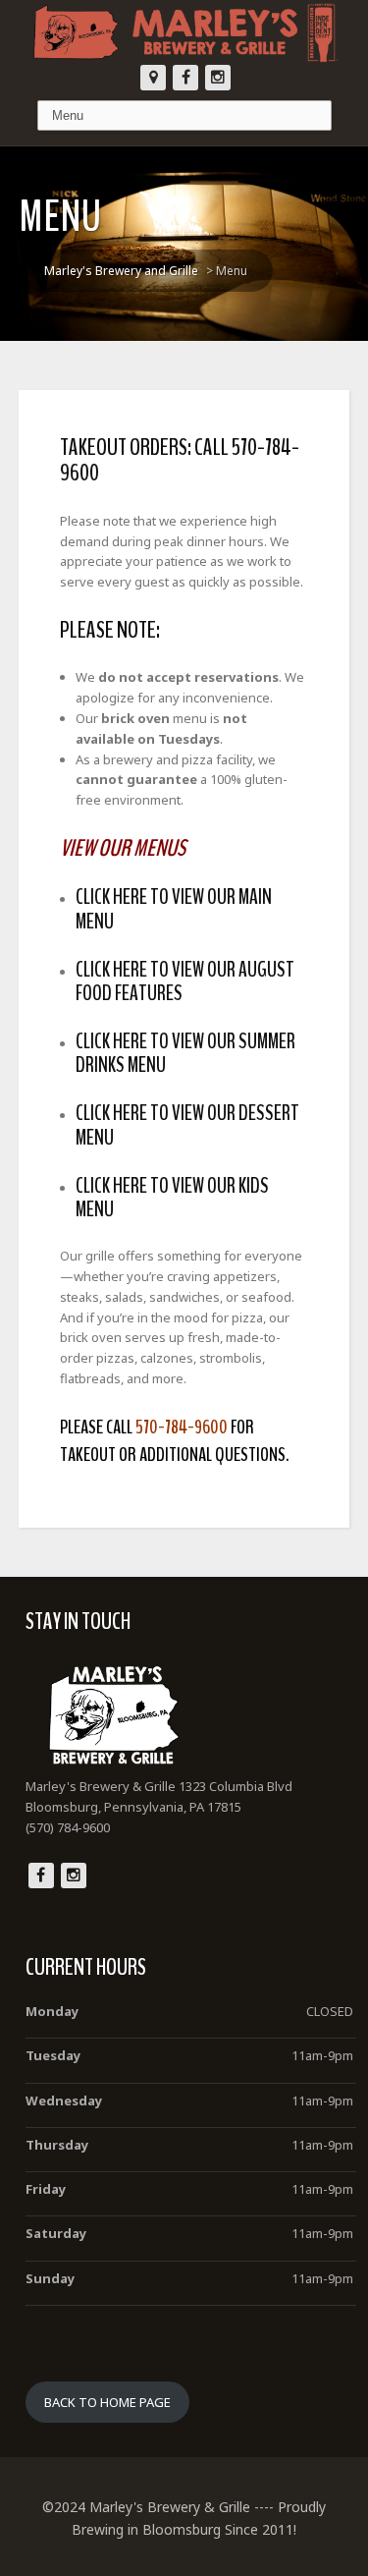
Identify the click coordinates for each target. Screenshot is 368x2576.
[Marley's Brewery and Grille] (184, 32)
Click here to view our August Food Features (185, 981)
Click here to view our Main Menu (174, 909)
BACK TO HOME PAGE (107, 2402)
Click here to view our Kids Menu (172, 1198)
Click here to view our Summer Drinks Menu (185, 1053)
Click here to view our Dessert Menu (187, 1125)
